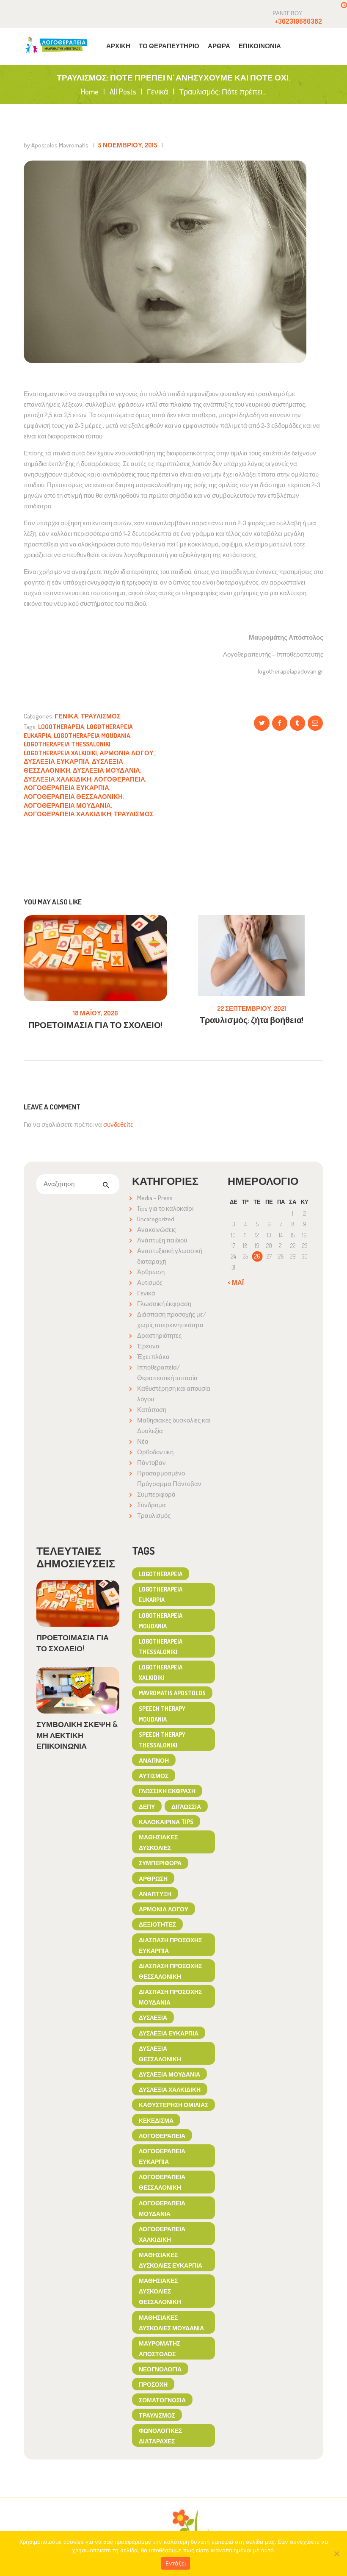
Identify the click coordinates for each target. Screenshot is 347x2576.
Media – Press (155, 1198)
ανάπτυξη (155, 1894)
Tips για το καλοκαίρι (165, 1208)
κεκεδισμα (156, 2120)
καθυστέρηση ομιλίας (173, 2105)
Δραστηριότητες (159, 1335)
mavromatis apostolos (172, 1693)
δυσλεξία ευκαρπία (56, 761)
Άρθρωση (151, 1272)
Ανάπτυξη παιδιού (162, 1240)
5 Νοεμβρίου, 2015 (128, 145)
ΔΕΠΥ (147, 1806)
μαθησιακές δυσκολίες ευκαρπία (171, 2260)
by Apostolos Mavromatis (57, 145)
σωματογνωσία (162, 2400)
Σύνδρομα (151, 1505)
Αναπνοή (154, 1760)
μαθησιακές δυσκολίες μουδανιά (171, 2322)
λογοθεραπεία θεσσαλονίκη (73, 797)
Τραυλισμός (101, 716)
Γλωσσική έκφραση (164, 1304)
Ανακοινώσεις (157, 1230)
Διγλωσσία (186, 1806)
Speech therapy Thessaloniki (162, 1740)
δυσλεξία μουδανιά (106, 770)
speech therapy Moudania (162, 1714)
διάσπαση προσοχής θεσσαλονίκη (170, 1971)
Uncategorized (156, 1219)
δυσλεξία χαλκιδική (58, 779)
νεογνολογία (160, 2369)
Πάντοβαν (151, 1463)
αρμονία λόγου (127, 753)
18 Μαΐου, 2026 (96, 1013)
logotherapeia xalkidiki (60, 753)
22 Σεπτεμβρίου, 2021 (252, 1008)
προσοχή (153, 2384)
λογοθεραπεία (120, 779)
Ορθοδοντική (155, 1452)
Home (90, 92)
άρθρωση (153, 1878)
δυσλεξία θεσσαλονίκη (160, 2053)
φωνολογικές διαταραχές (160, 2436)
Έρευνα (148, 1346)
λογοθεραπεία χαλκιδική (67, 814)
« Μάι (236, 1282)
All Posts (123, 92)
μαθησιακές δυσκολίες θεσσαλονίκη (160, 2291)
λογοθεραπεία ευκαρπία (66, 788)
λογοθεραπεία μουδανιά (67, 806)
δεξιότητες (157, 1924)
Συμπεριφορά (156, 1494)
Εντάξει (176, 2563)
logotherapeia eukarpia (161, 1594)
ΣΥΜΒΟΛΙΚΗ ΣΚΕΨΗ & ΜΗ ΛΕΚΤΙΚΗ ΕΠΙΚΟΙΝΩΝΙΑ (77, 1735)
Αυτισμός (150, 1282)
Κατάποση (152, 1410)
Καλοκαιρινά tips (166, 1822)
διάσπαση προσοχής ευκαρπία (170, 1945)
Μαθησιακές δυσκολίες (158, 1842)
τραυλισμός (134, 814)
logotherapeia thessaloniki (67, 744)
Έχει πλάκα (153, 1357)
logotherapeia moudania (92, 736)
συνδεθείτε (118, 1124)
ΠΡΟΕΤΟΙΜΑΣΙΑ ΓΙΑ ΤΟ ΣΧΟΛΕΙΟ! (95, 1025)
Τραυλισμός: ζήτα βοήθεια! (252, 1020)
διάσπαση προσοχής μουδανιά (170, 1997)
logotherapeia (61, 727)
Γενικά (157, 92)
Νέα (143, 1441)
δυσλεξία (153, 2017)
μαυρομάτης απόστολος (160, 2348)
